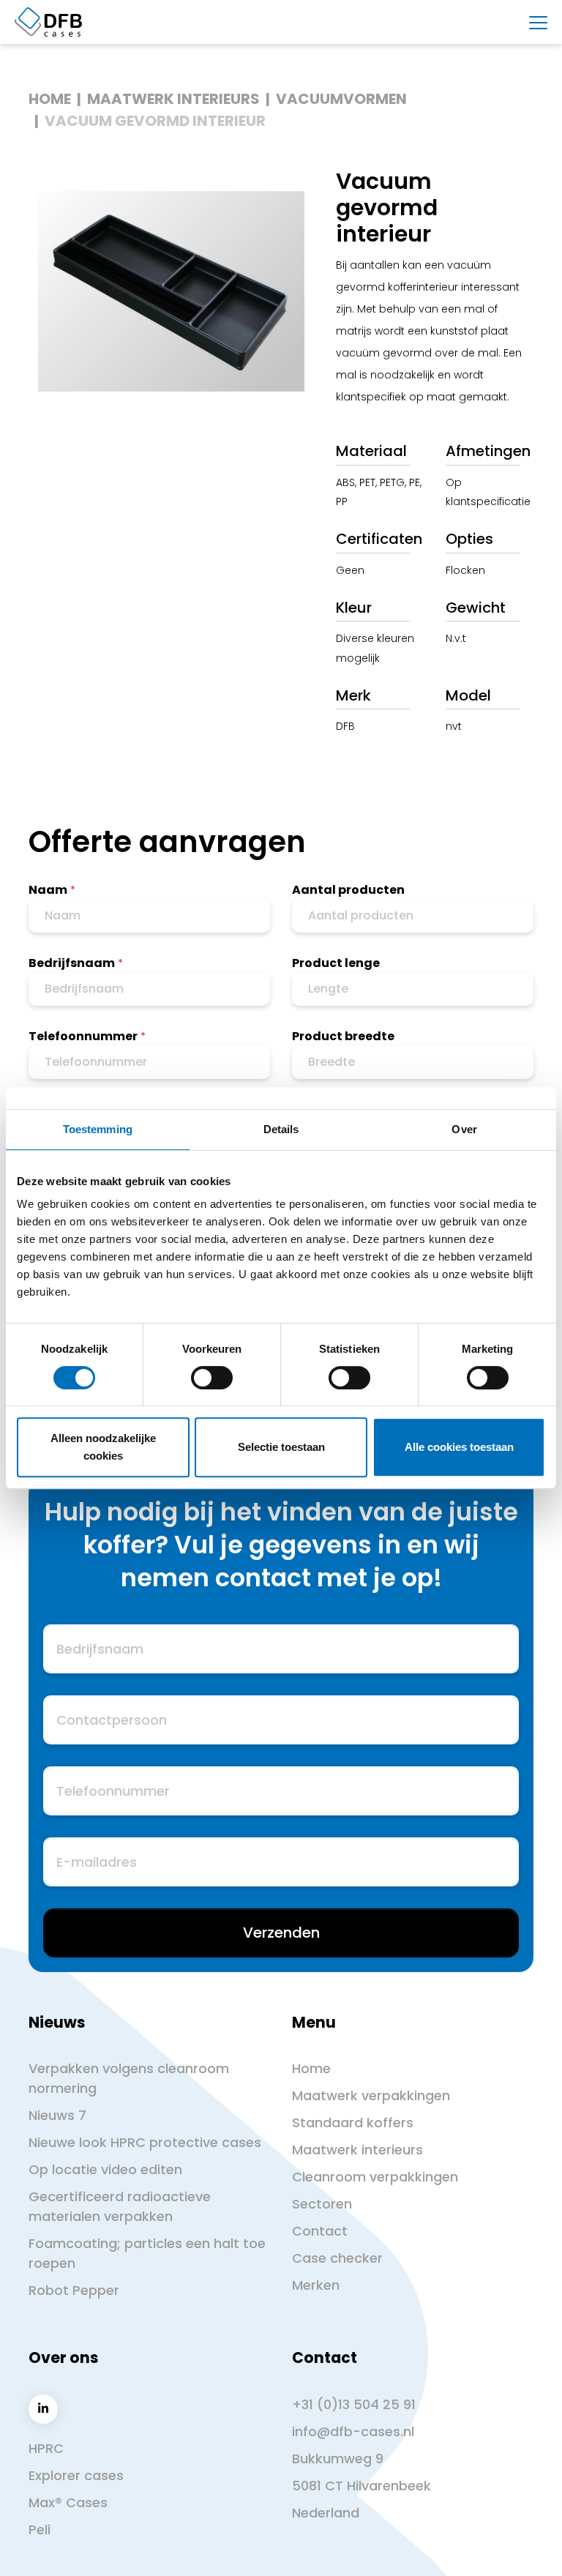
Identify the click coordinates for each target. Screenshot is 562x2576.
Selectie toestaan (281, 1447)
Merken (316, 2285)
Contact (320, 2231)
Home (50, 99)
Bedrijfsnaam (72, 963)
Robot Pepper (74, 2290)
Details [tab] (281, 1129)
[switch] (212, 1378)
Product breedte (343, 1036)
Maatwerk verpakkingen (371, 2095)
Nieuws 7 (57, 2115)
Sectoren (322, 2204)
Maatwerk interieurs (173, 99)
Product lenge (336, 963)
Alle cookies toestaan (459, 1447)
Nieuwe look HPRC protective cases (145, 2142)
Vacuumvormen (341, 99)
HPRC (46, 2448)
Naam (48, 890)
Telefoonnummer (83, 1036)
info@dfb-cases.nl (353, 2431)
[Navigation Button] (538, 23)
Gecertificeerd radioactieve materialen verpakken (120, 2206)
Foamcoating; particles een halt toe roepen (147, 2253)
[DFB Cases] (48, 22)
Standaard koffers (353, 2123)
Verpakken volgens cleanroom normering (129, 2078)
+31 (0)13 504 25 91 (354, 2404)
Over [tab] (464, 1129)
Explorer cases (76, 2475)
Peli (40, 2530)
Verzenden (281, 1933)
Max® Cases (68, 2502)
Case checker (337, 2258)
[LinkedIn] (43, 2409)
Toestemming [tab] (98, 1129)
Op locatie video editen (105, 2169)
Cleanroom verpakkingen (375, 2177)
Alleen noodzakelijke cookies (103, 1447)
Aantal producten (348, 890)
